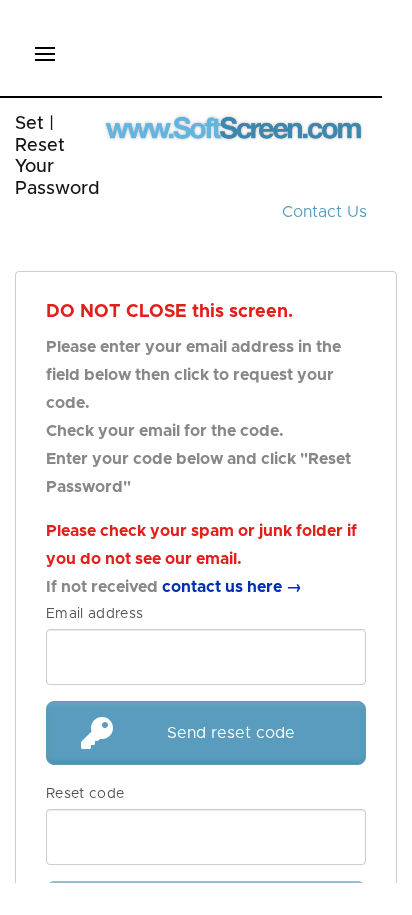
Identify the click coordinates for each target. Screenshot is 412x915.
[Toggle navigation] (45, 56)
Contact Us (324, 212)
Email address (95, 614)
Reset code (85, 794)
